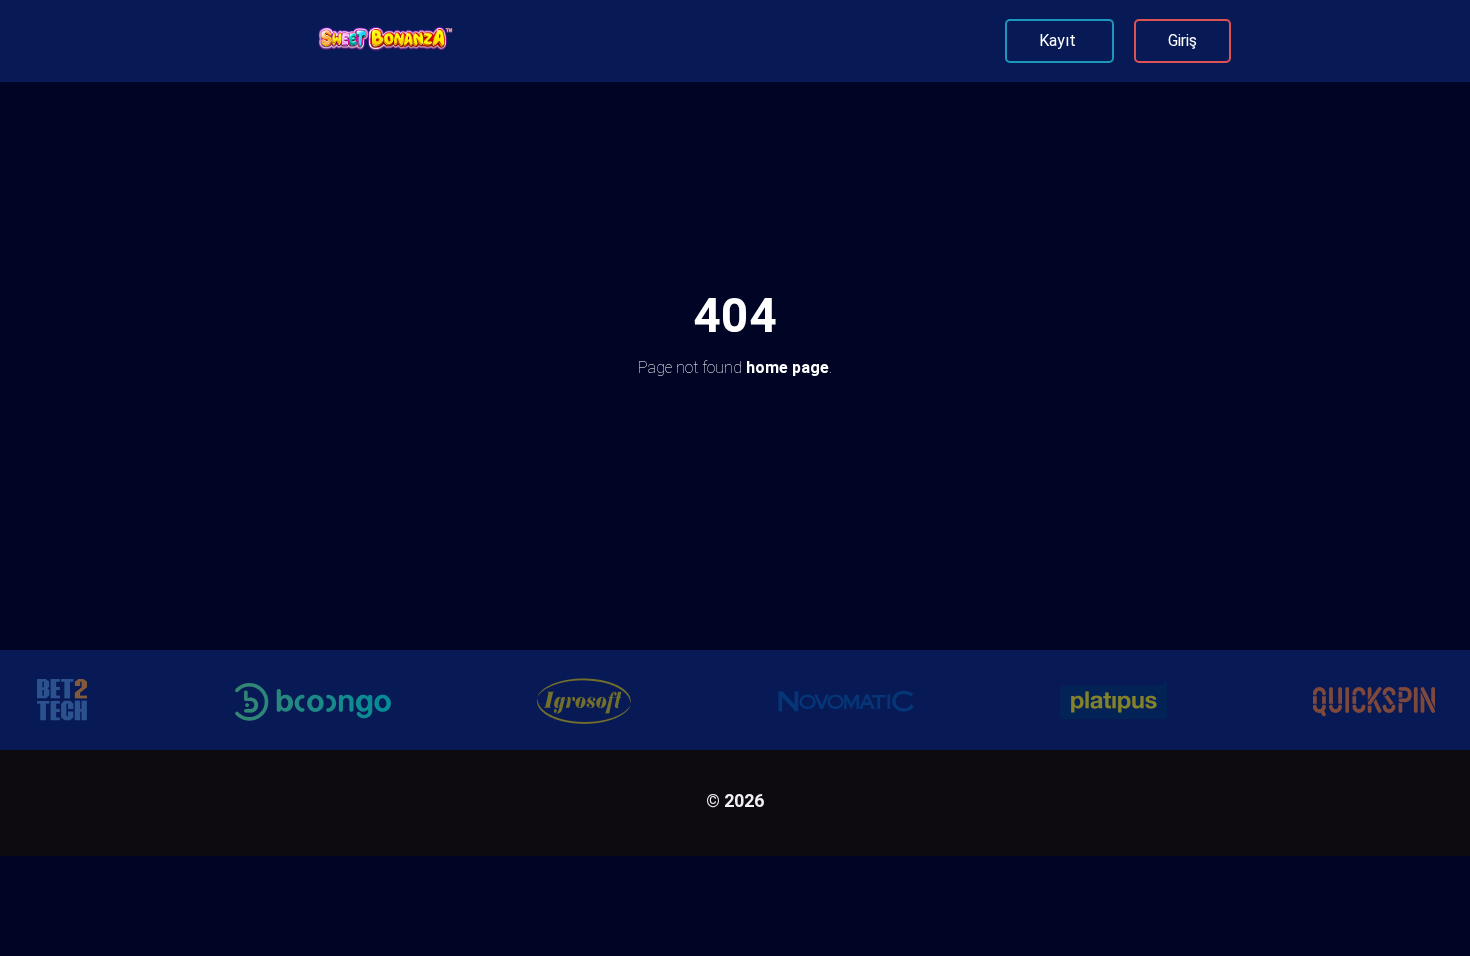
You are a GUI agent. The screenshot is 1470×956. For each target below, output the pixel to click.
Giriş (1182, 40)
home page (787, 367)
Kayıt (1059, 40)
